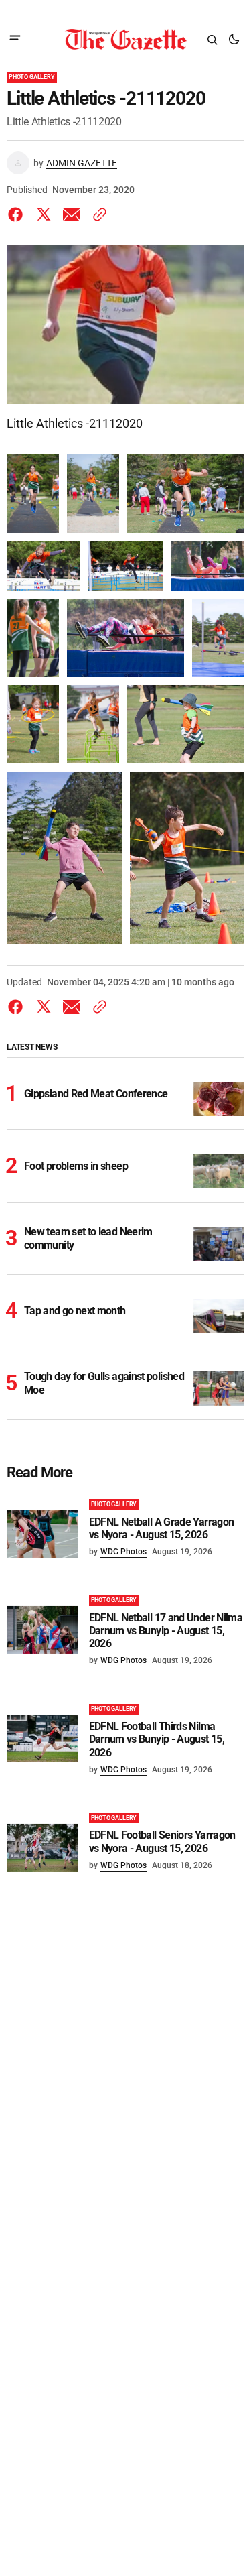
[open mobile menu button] (15, 39)
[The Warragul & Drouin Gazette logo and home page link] (125, 40)
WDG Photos (123, 1552)
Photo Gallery (32, 77)
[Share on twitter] (44, 214)
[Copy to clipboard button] (97, 214)
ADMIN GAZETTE (82, 163)
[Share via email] (72, 214)
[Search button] (212, 40)
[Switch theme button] (234, 40)
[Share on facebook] (18, 214)
